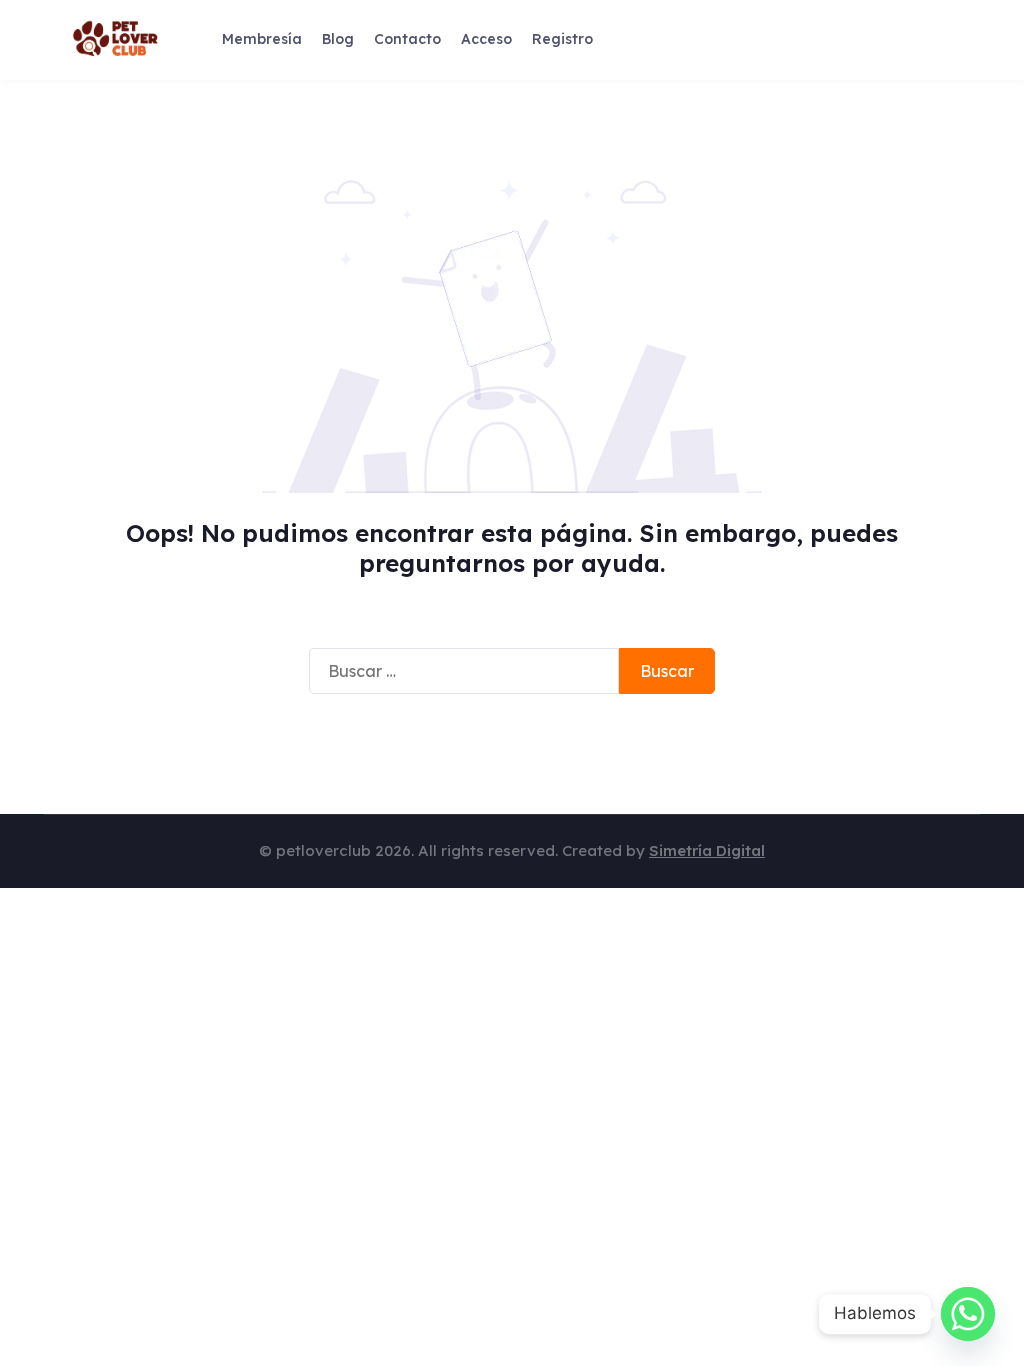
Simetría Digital (707, 850)
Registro (562, 39)
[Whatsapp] (968, 1314)
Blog (338, 39)
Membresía (262, 39)
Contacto (407, 39)
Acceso (486, 39)
